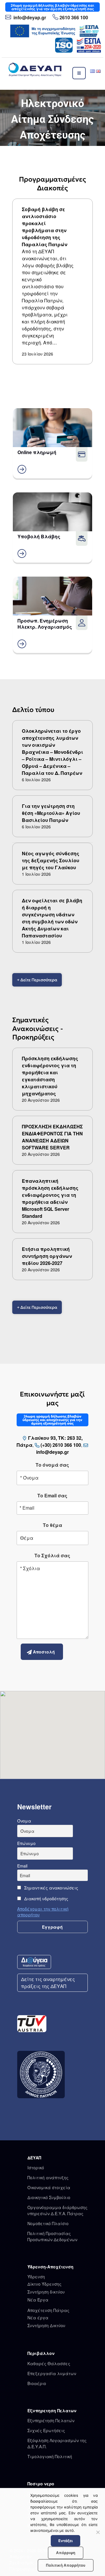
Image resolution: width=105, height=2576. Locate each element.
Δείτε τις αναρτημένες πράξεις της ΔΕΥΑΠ (48, 1983)
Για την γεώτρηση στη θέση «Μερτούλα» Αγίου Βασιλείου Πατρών (51, 813)
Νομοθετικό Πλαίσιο (48, 2223)
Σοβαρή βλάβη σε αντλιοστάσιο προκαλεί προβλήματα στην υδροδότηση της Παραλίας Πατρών (45, 227)
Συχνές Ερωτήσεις (46, 2430)
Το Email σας (52, 1495)
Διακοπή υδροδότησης (46, 1899)
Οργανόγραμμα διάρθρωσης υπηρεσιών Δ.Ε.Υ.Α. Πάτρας (57, 2210)
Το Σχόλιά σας (52, 1555)
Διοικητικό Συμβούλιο (49, 2197)
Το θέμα (52, 1525)
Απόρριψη (66, 2553)
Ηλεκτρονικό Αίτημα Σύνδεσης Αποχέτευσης (52, 119)
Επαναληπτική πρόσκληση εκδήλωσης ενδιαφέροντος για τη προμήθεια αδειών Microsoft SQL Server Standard (50, 1198)
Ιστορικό (36, 2168)
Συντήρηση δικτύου (46, 2292)
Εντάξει (65, 2541)
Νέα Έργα (38, 2300)
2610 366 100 (74, 18)
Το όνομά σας (52, 1465)
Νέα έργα (38, 2318)
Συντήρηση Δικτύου (46, 2325)
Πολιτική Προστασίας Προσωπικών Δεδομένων (52, 2236)
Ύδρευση (36, 2277)
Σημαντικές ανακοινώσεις (51, 1888)
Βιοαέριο (37, 2383)
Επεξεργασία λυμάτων (52, 2373)
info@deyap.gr (29, 17)
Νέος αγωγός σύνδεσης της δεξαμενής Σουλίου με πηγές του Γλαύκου (51, 860)
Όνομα (24, 1821)
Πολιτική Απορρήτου (66, 2565)
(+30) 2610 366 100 (61, 1445)
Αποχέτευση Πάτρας (48, 2310)
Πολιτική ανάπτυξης (48, 2177)
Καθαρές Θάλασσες (49, 2363)
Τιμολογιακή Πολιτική (50, 2456)
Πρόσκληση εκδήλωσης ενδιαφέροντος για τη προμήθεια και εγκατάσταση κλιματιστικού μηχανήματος (50, 1076)
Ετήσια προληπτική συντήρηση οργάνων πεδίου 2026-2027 (47, 1256)
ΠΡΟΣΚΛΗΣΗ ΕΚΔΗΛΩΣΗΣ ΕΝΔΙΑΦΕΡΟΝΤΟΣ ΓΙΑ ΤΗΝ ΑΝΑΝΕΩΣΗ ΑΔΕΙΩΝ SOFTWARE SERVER (52, 1137)
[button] (52, 118)
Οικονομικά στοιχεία (49, 2187)
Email (22, 1866)
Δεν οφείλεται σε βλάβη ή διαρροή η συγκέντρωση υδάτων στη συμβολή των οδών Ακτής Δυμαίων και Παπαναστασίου (52, 918)
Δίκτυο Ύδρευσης (44, 2284)
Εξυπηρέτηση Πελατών (51, 2420)
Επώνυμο (26, 1843)
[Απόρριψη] (98, 2532)
